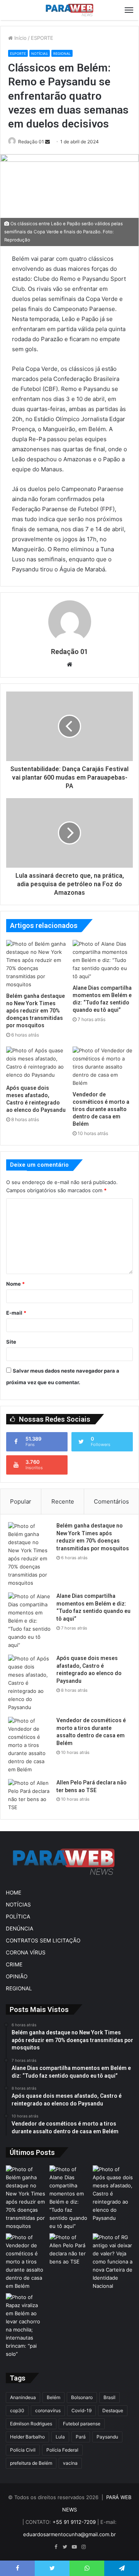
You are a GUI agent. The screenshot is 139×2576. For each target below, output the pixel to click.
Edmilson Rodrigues (31, 2424)
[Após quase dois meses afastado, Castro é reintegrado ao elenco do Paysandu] (36, 1064)
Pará (81, 2437)
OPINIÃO (17, 1976)
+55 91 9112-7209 (74, 2522)
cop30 (17, 2410)
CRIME (14, 1964)
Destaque (113, 2410)
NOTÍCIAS (40, 54)
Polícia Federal (62, 2450)
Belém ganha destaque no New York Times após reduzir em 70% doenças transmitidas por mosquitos (36, 1011)
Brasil (109, 2397)
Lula (60, 2437)
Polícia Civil (23, 2450)
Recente (63, 1501)
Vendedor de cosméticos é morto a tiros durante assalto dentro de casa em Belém (101, 1109)
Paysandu (107, 2437)
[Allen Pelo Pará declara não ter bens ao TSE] (29, 1795)
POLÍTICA (18, 1917)
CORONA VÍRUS (26, 1952)
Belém (53, 2397)
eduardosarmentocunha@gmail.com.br (69, 2534)
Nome (15, 1284)
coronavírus (48, 2410)
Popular (21, 1501)
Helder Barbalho (27, 2437)
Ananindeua (23, 2397)
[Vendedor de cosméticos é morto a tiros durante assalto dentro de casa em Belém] (103, 1067)
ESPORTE (42, 38)
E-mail (16, 1313)
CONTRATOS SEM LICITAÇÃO (43, 1940)
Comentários (111, 1501)
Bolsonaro (82, 2397)
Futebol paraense (82, 2424)
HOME (14, 1893)
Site (11, 1342)
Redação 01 (31, 142)
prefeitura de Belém (31, 2463)
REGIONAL (62, 54)
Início (20, 38)
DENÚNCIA (19, 1929)
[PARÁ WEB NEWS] (69, 10)
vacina (70, 2463)
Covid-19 (81, 2410)
